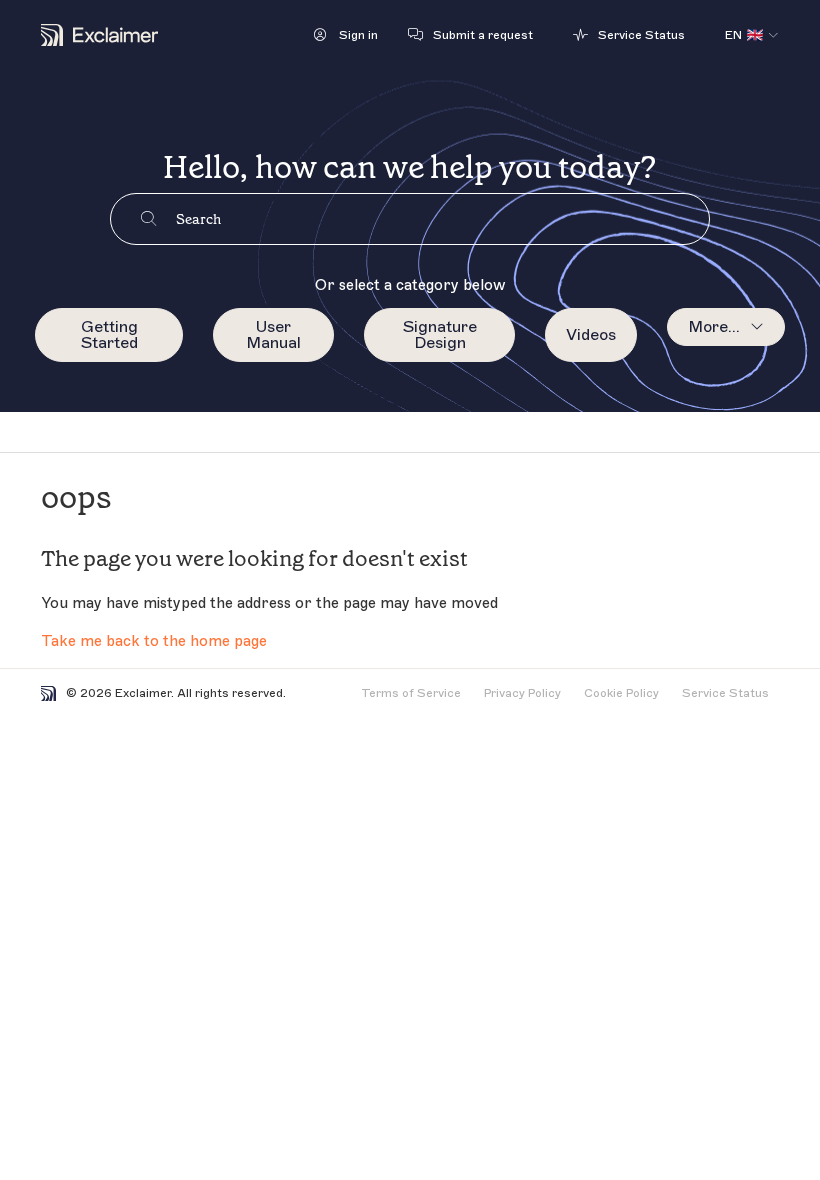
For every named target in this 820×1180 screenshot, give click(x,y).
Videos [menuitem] (591, 335)
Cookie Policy (621, 693)
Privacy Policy (522, 693)
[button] (346, 35)
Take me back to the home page (154, 641)
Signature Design (440, 335)
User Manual (273, 335)
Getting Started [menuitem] (109, 335)
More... (714, 327)
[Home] (99, 35)
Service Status (725, 693)
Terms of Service (411, 693)
